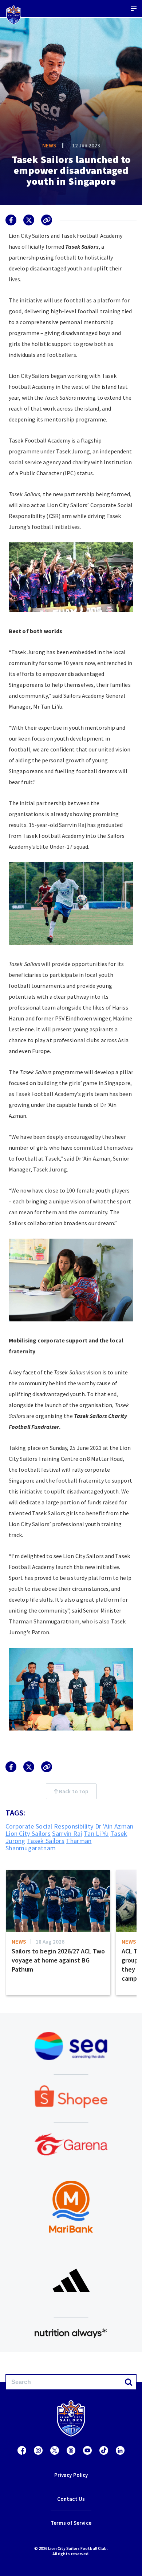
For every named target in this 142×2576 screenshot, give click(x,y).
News (49, 145)
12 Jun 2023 (86, 145)
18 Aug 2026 (50, 1942)
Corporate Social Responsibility (49, 1826)
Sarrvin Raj (67, 1833)
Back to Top (73, 1791)
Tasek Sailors (46, 1841)
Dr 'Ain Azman (114, 1826)
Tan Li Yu (96, 1833)
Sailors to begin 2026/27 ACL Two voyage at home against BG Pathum (58, 1960)
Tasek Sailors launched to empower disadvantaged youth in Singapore (71, 170)
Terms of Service (71, 2523)
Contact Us (71, 2499)
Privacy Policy (71, 2475)
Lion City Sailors (28, 1833)
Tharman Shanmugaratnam (48, 1844)
